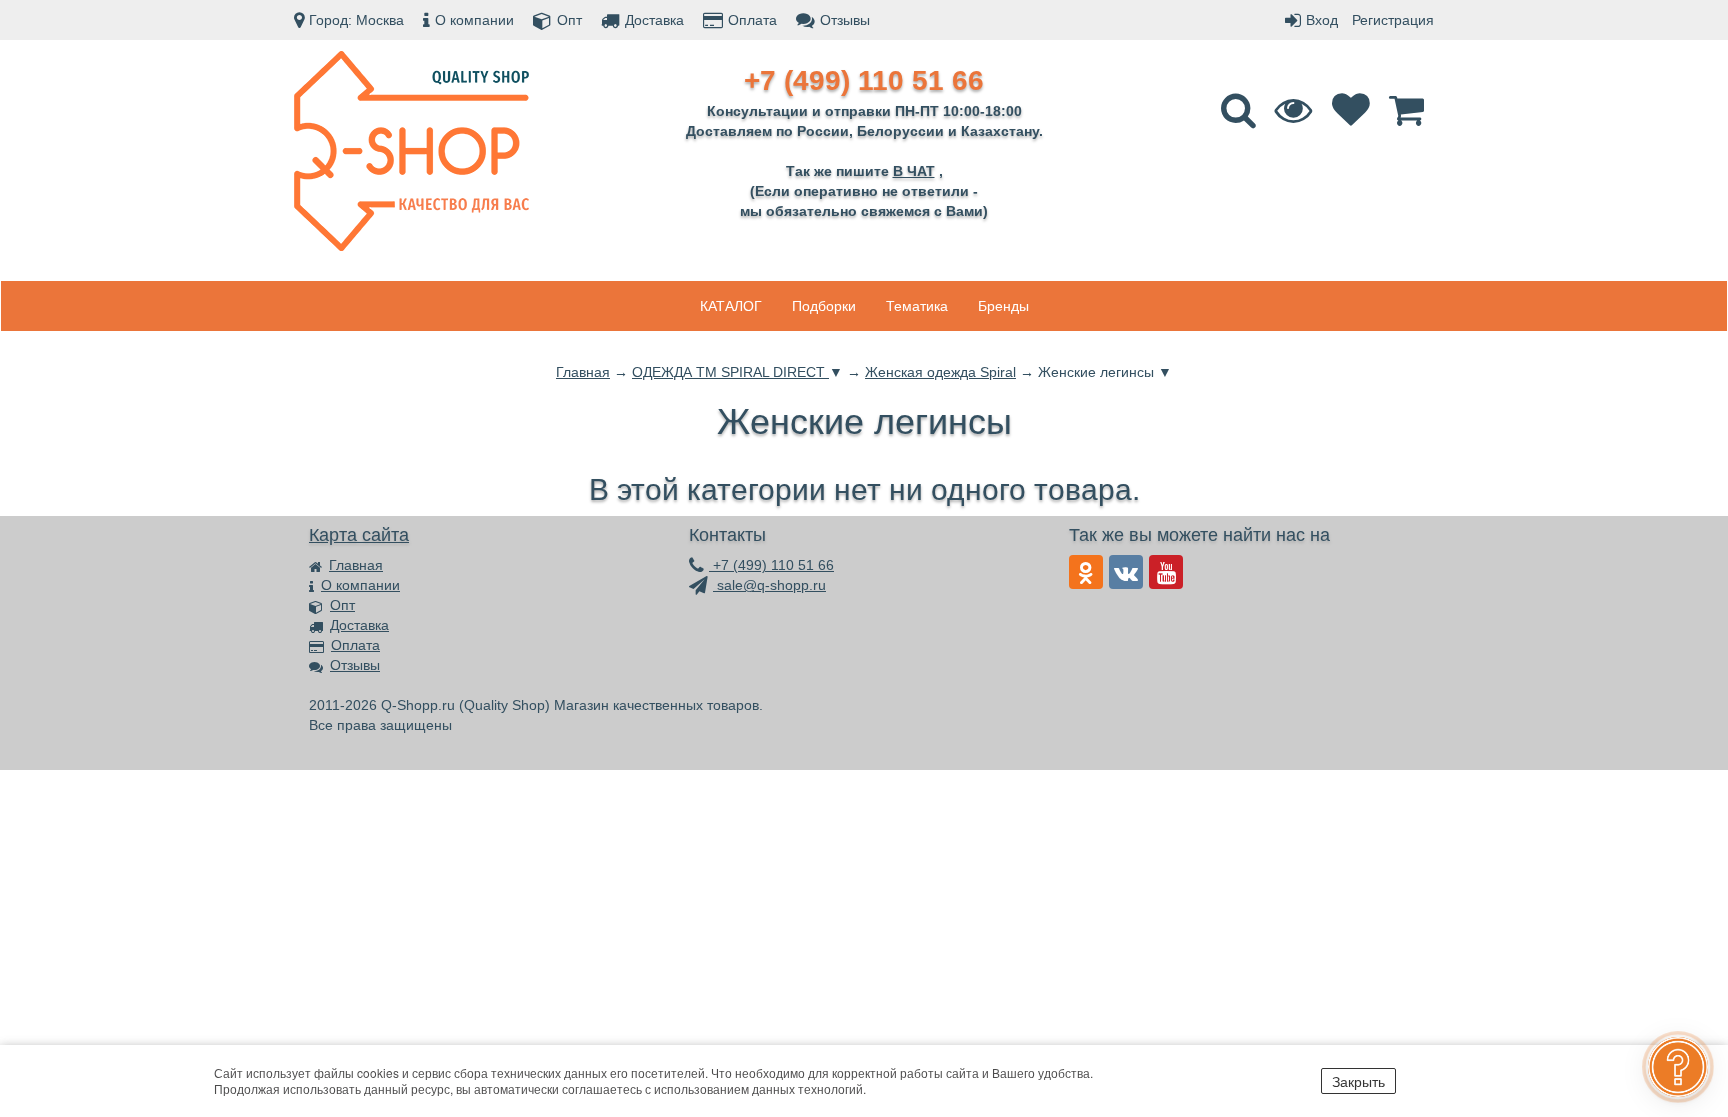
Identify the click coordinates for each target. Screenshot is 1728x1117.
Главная (356, 565)
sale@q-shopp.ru (769, 585)
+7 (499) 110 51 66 (771, 565)
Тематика (917, 306)
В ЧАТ (914, 171)
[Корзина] (1409, 119)
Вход (1322, 20)
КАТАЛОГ (731, 306)
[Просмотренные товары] (1296, 119)
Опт (569, 20)
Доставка (654, 20)
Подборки (824, 306)
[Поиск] (1241, 119)
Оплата (752, 20)
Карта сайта (359, 535)
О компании (474, 20)
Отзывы (845, 20)
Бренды (1003, 306)
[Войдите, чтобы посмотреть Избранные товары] (1353, 119)
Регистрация (1393, 20)
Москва (380, 20)
